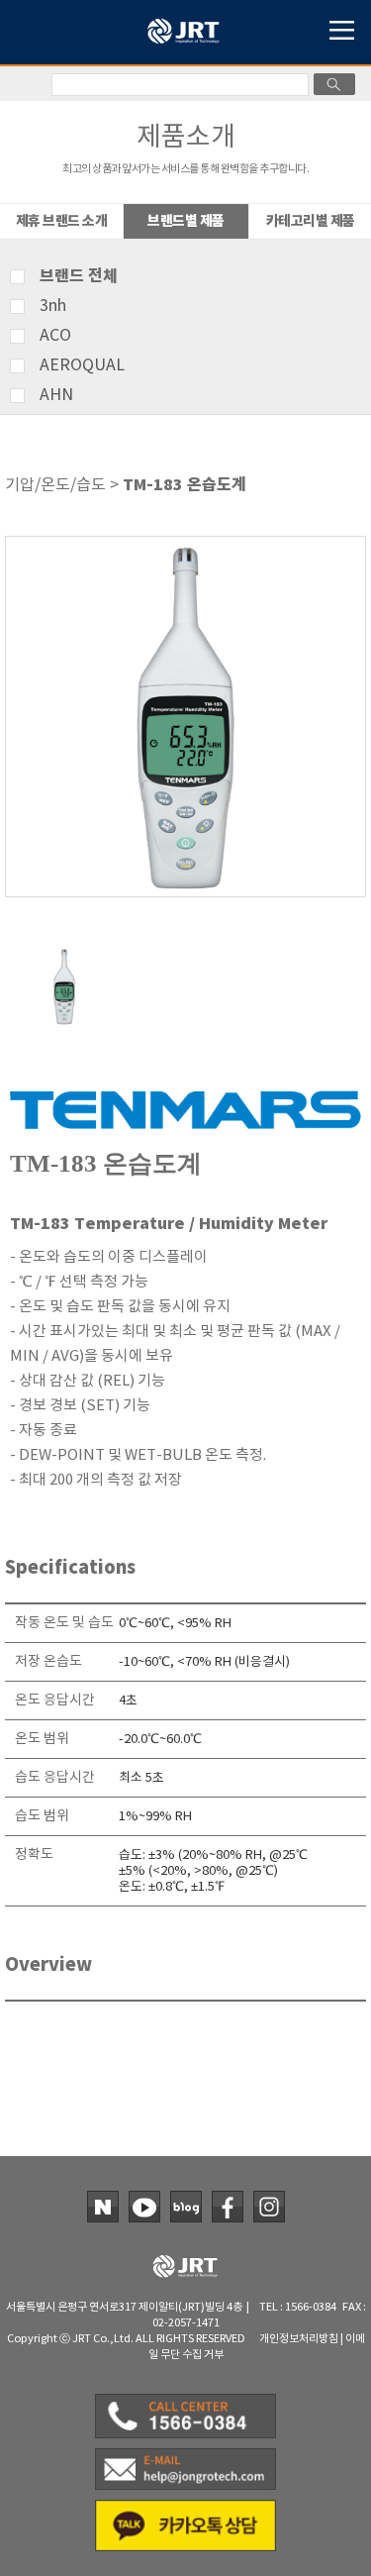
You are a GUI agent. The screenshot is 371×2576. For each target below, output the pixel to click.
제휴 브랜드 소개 (62, 221)
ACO (55, 336)
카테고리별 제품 (311, 221)
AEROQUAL (82, 365)
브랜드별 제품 (186, 221)
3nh (53, 306)
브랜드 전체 (79, 276)
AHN (56, 395)
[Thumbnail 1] (64, 955)
